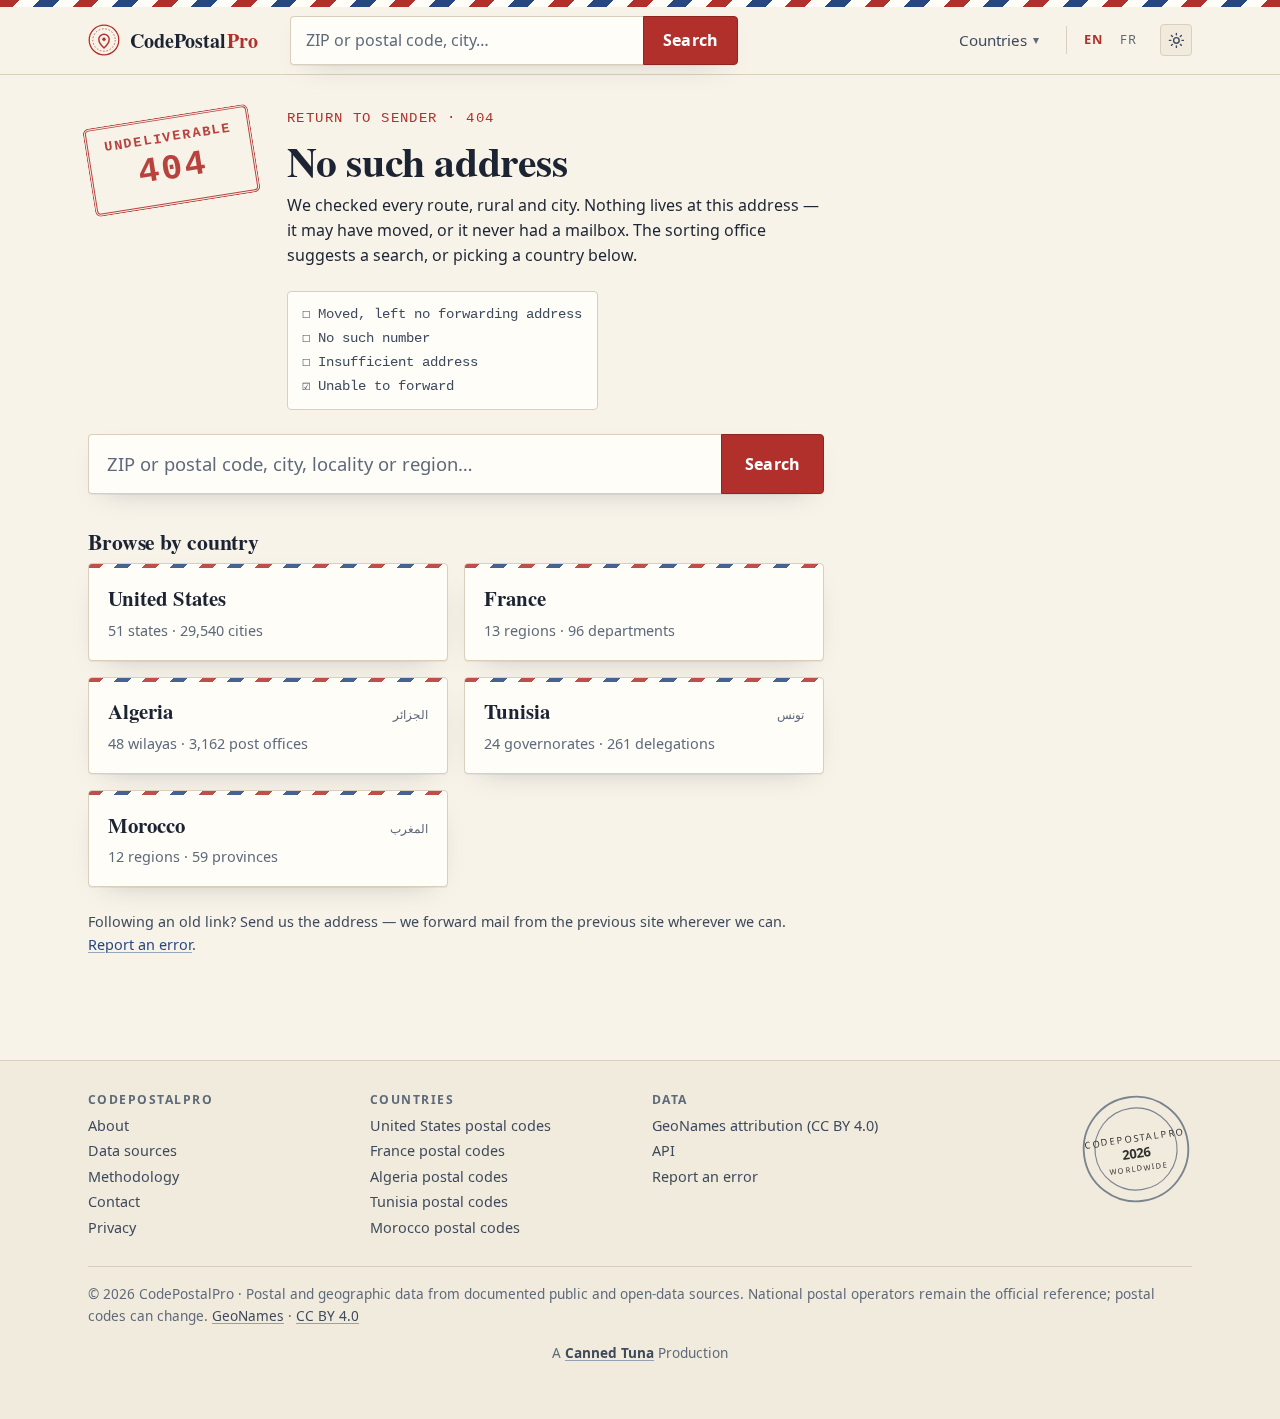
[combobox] (466, 40)
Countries (993, 40)
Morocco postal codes (445, 1227)
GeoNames (248, 1315)
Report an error (140, 944)
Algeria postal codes (439, 1176)
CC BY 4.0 (327, 1315)
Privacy (112, 1227)
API (663, 1150)
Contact (114, 1201)
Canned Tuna (609, 1352)
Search (691, 40)
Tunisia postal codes (439, 1201)
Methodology (133, 1176)
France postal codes (437, 1150)
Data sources (132, 1150)
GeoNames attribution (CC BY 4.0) (765, 1125)
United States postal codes (460, 1125)
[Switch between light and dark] (1176, 40)
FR (1128, 39)
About (108, 1125)
